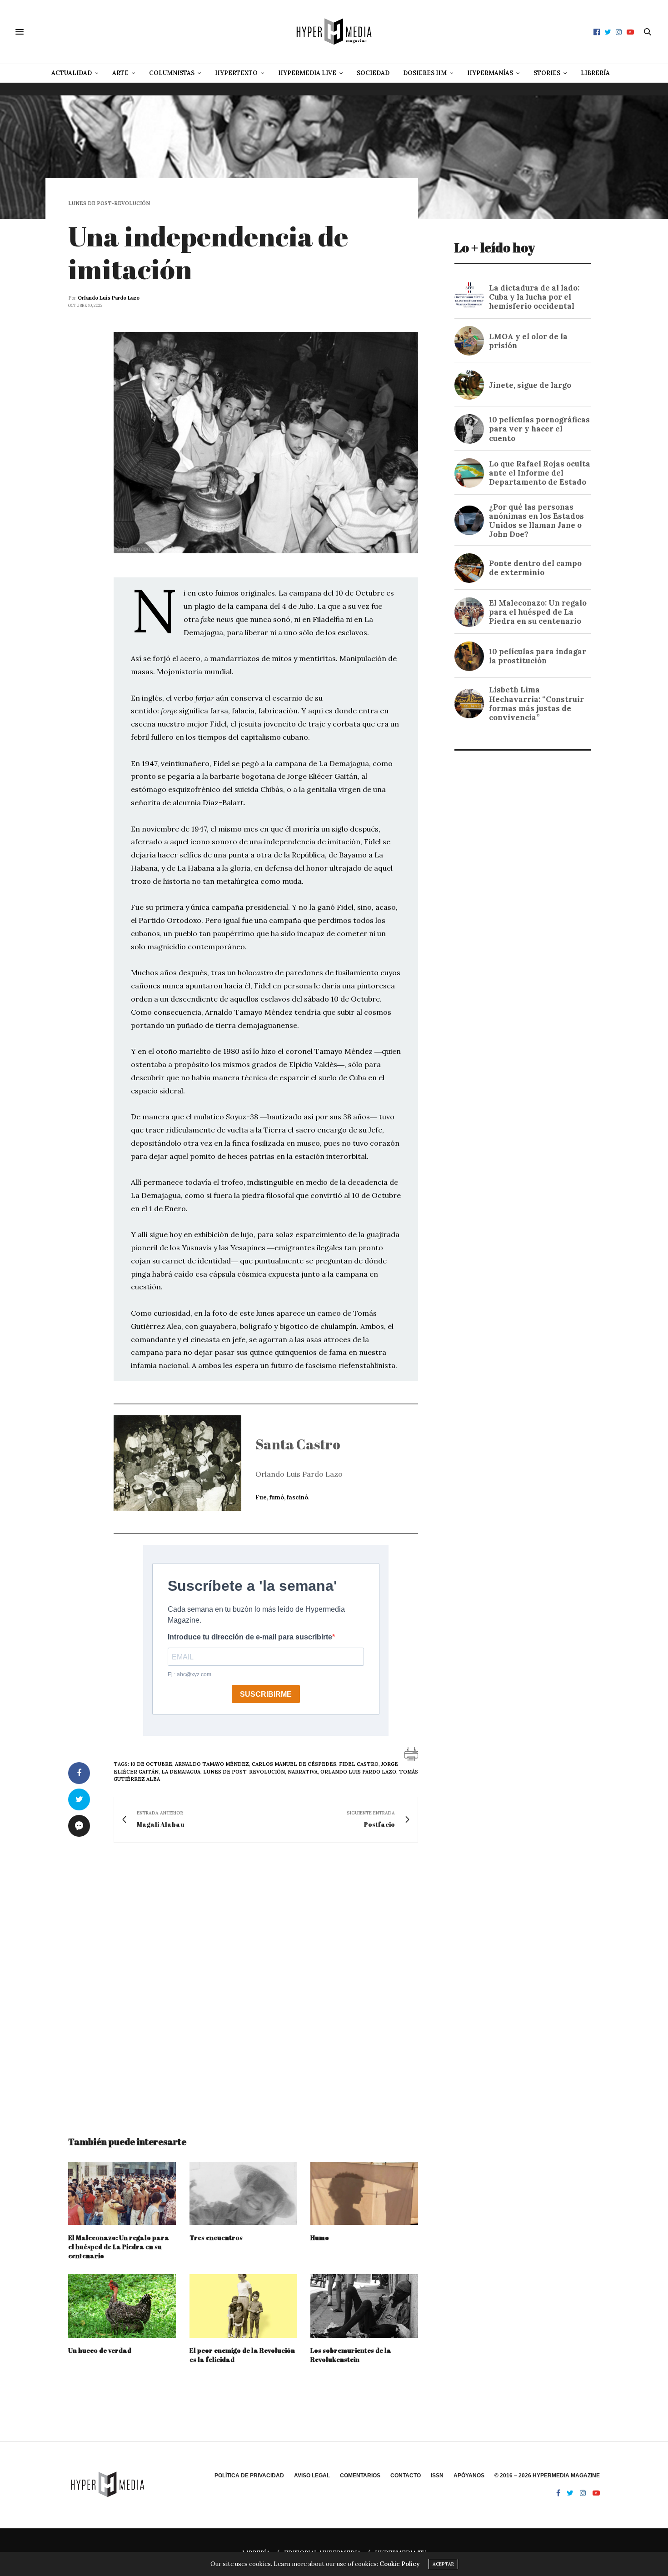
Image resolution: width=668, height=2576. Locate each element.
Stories (547, 73)
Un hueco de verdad (100, 2350)
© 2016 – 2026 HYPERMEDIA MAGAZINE (547, 2476)
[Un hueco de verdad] (122, 2306)
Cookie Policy (399, 2564)
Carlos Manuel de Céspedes (294, 1764)
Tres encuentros (216, 2238)
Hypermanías (490, 73)
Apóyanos (469, 2476)
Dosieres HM (425, 73)
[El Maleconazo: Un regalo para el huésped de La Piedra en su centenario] (122, 2193)
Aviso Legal (312, 2476)
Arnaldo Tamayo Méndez (212, 1764)
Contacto (406, 2476)
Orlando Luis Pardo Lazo (109, 298)
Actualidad (72, 73)
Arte (120, 73)
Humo (320, 2238)
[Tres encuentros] (243, 2193)
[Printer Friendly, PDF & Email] (411, 1754)
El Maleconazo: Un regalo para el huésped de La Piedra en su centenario (119, 2247)
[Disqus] (243, 1981)
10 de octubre (151, 1764)
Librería (595, 73)
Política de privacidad (249, 2476)
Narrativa (303, 1772)
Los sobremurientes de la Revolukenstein (351, 2355)
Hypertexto (236, 73)
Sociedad (373, 73)
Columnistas (172, 73)
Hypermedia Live (307, 73)
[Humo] (364, 2193)
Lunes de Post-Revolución (109, 203)
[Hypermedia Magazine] (334, 32)
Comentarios (360, 2476)
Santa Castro (298, 1444)
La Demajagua (181, 1772)
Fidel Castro (359, 1764)
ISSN (437, 2476)
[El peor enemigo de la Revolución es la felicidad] (243, 2306)
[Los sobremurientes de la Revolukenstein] (364, 2306)
